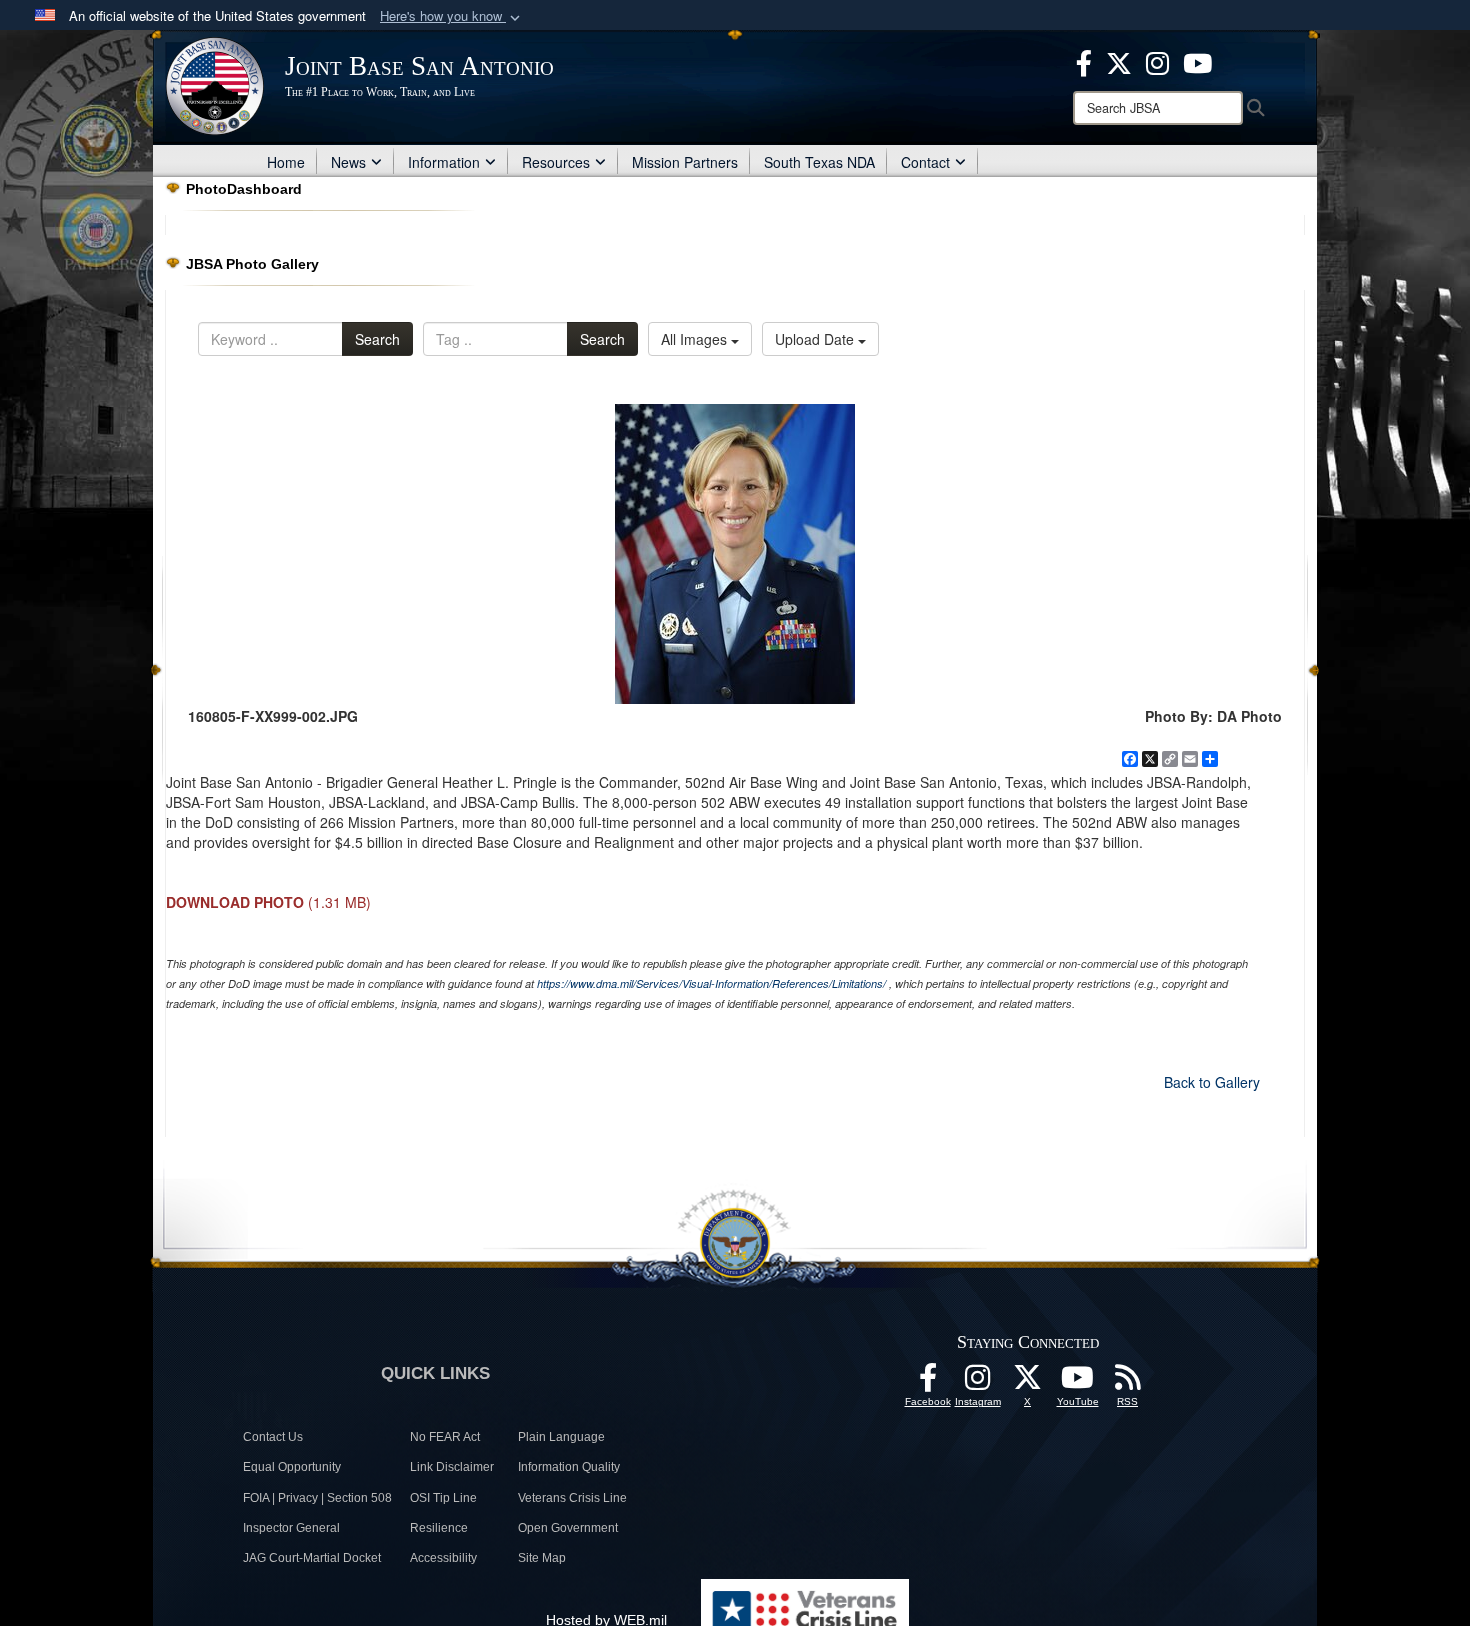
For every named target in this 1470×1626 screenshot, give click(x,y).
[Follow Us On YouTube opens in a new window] (1078, 1383)
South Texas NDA (819, 162)
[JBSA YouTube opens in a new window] (1197, 61)
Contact (925, 162)
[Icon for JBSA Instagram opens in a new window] (1157, 61)
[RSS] (1128, 1383)
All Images (696, 339)
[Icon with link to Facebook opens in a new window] (1084, 61)
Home (286, 162)
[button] (452, 16)
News (348, 162)
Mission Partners (685, 162)
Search (377, 339)
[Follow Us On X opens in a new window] (1028, 1383)
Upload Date (816, 339)
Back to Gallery (1212, 1082)
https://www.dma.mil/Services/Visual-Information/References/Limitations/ (711, 983)
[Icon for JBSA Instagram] (978, 1383)
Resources (556, 162)
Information (444, 162)
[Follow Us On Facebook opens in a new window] (928, 1383)
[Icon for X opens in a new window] (1119, 61)
